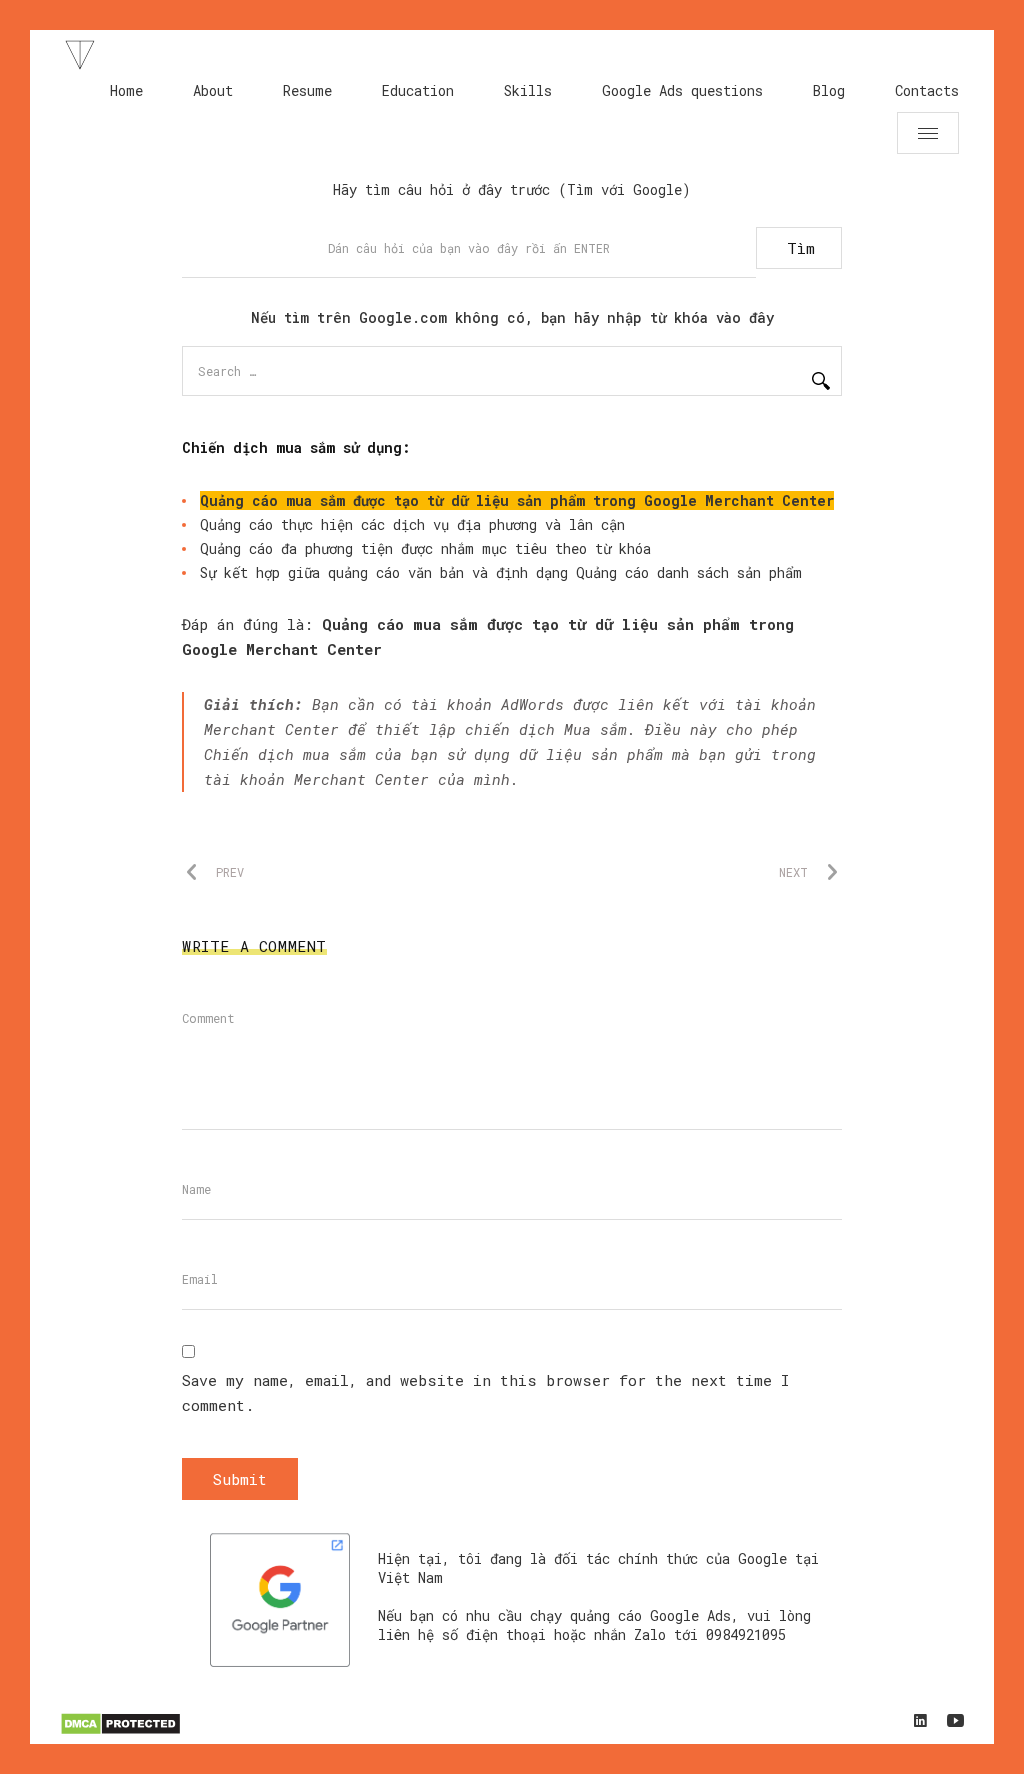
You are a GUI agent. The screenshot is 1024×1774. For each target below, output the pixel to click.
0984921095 (746, 1634)
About (213, 90)
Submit (240, 1479)
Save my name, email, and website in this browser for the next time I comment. (485, 1392)
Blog (829, 90)
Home (126, 90)
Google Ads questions (682, 90)
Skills (528, 90)
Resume (307, 90)
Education (418, 90)
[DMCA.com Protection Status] (120, 1731)
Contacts (927, 90)
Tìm (801, 248)
